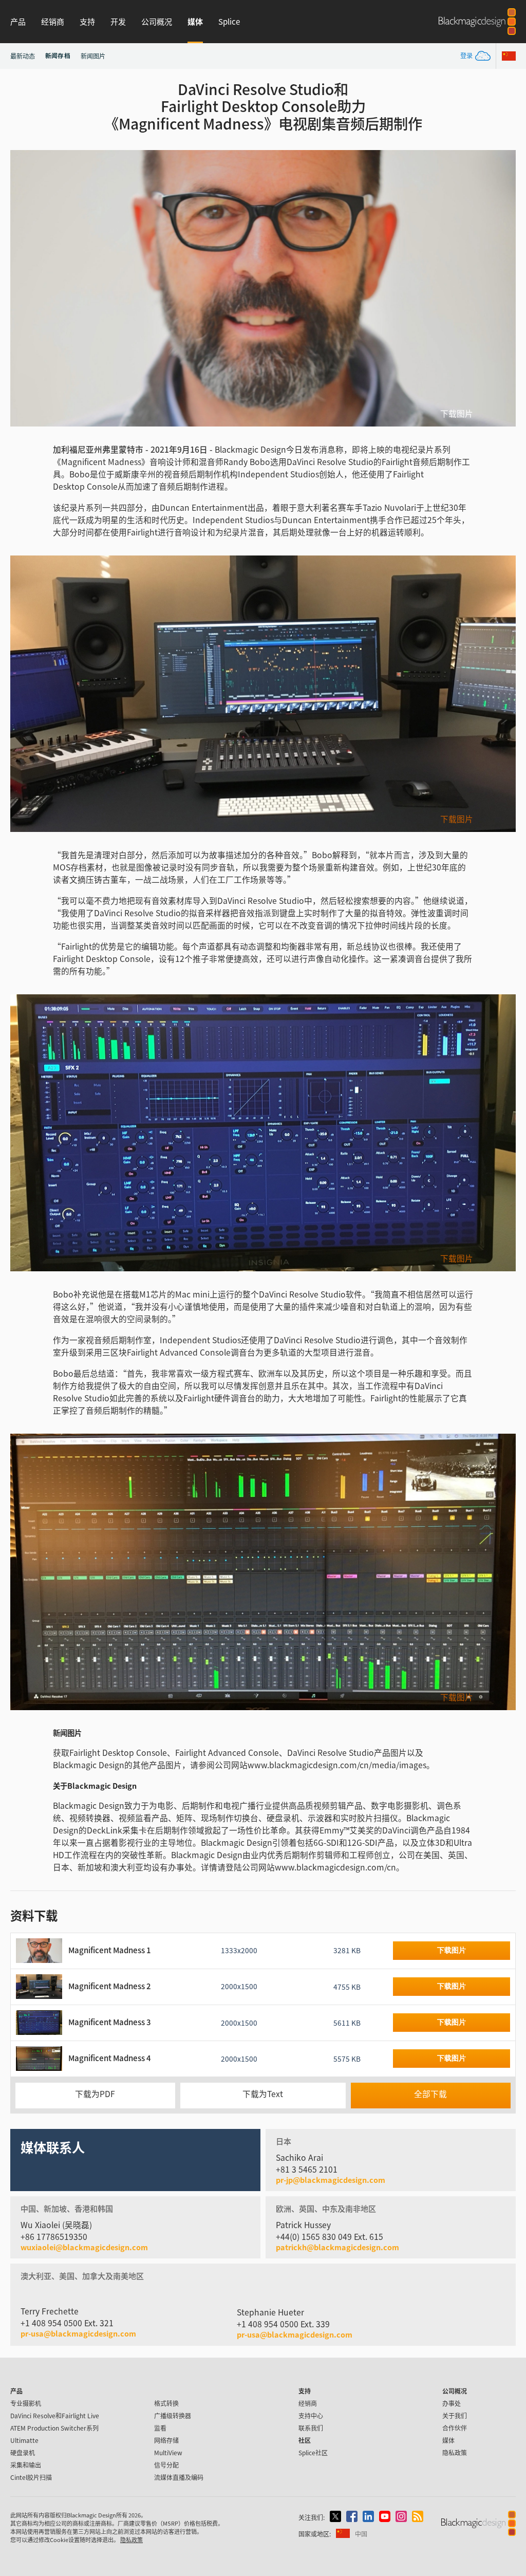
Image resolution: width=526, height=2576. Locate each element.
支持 (87, 21)
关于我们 (455, 2415)
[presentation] (25, 288)
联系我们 (311, 2428)
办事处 (452, 2403)
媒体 (195, 21)
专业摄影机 (26, 2403)
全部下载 (430, 2094)
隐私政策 (455, 2452)
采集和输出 (26, 2465)
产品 (18, 21)
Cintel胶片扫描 (31, 2477)
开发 (118, 21)
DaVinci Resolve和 (55, 2415)
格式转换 (166, 2403)
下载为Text (263, 2094)
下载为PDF (95, 2094)
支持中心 (311, 2415)
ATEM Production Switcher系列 (54, 2428)
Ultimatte (24, 2440)
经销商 (53, 21)
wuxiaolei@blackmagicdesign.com (84, 2247)
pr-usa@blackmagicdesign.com (78, 2333)
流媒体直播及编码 (179, 2477)
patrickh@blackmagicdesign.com (337, 2247)
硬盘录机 (23, 2452)
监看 (160, 2428)
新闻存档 (58, 55)
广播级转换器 (173, 2415)
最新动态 (23, 56)
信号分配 (166, 2465)
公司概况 (157, 21)
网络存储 (166, 2440)
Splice (229, 21)
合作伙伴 (455, 2428)
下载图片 (457, 414)
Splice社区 (313, 2452)
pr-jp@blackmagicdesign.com (331, 2180)
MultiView (168, 2452)
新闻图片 (93, 56)
